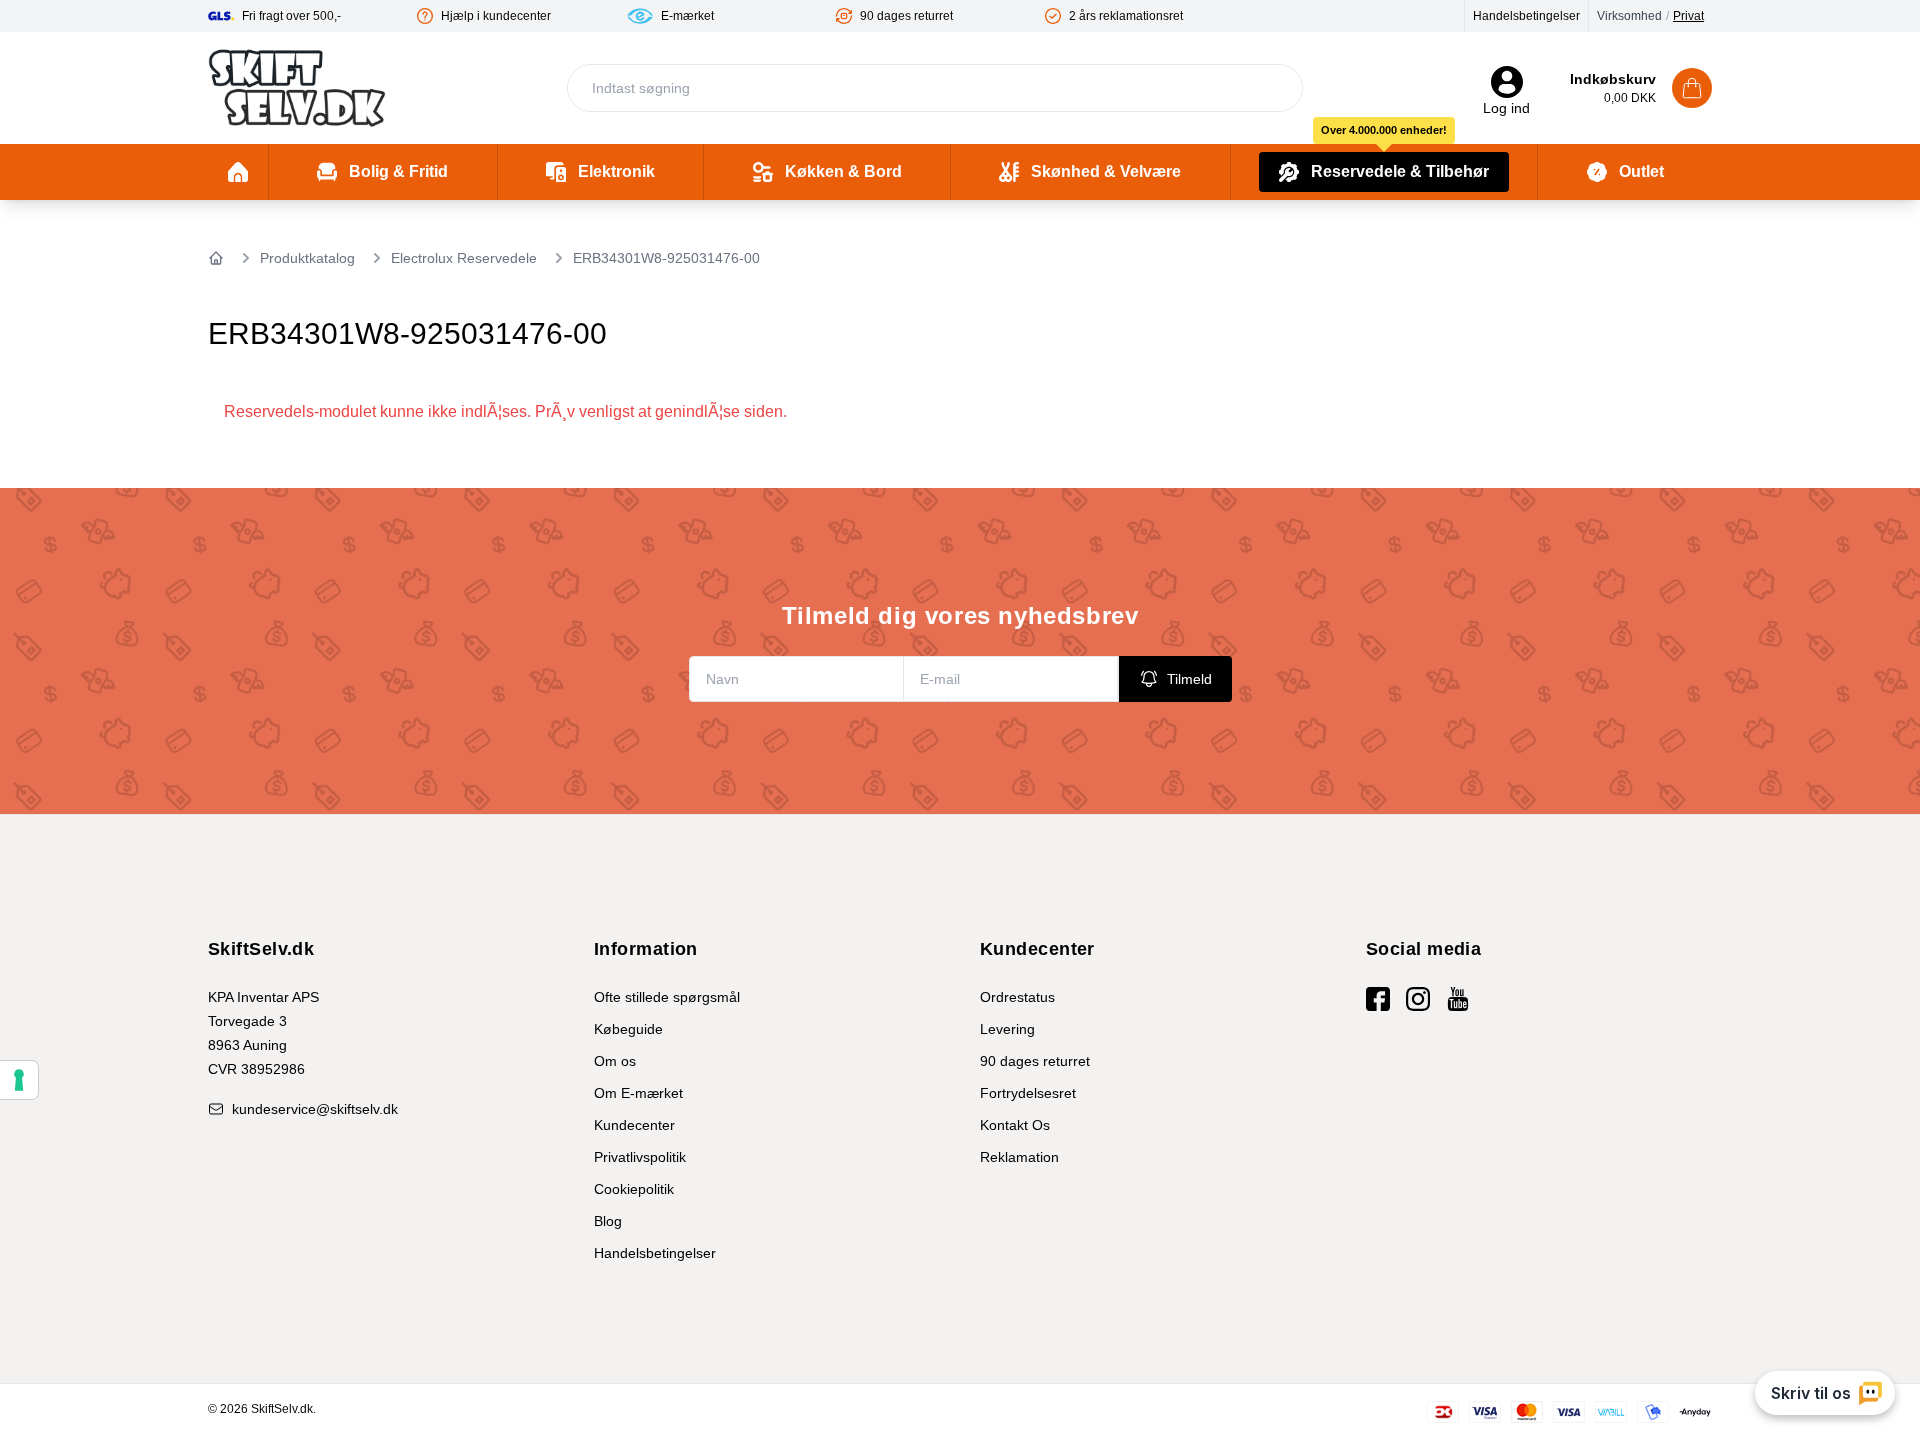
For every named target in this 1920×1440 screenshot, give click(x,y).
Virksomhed (1629, 16)
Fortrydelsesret (1028, 1093)
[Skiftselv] (297, 88)
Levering (1007, 1029)
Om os (615, 1061)
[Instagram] (1418, 999)
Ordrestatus (1017, 997)
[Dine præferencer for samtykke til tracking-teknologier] (19, 1080)
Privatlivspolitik (640, 1157)
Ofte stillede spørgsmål (667, 997)
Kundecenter (634, 1125)
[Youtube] (1458, 999)
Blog (608, 1221)
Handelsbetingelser (1526, 16)
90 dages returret (1035, 1061)
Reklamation (1019, 1157)
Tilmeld (1189, 679)
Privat (1688, 16)
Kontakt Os (1015, 1125)
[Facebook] (1378, 999)
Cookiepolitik (634, 1189)
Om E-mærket (638, 1093)
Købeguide (628, 1029)
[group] (312, 16)
